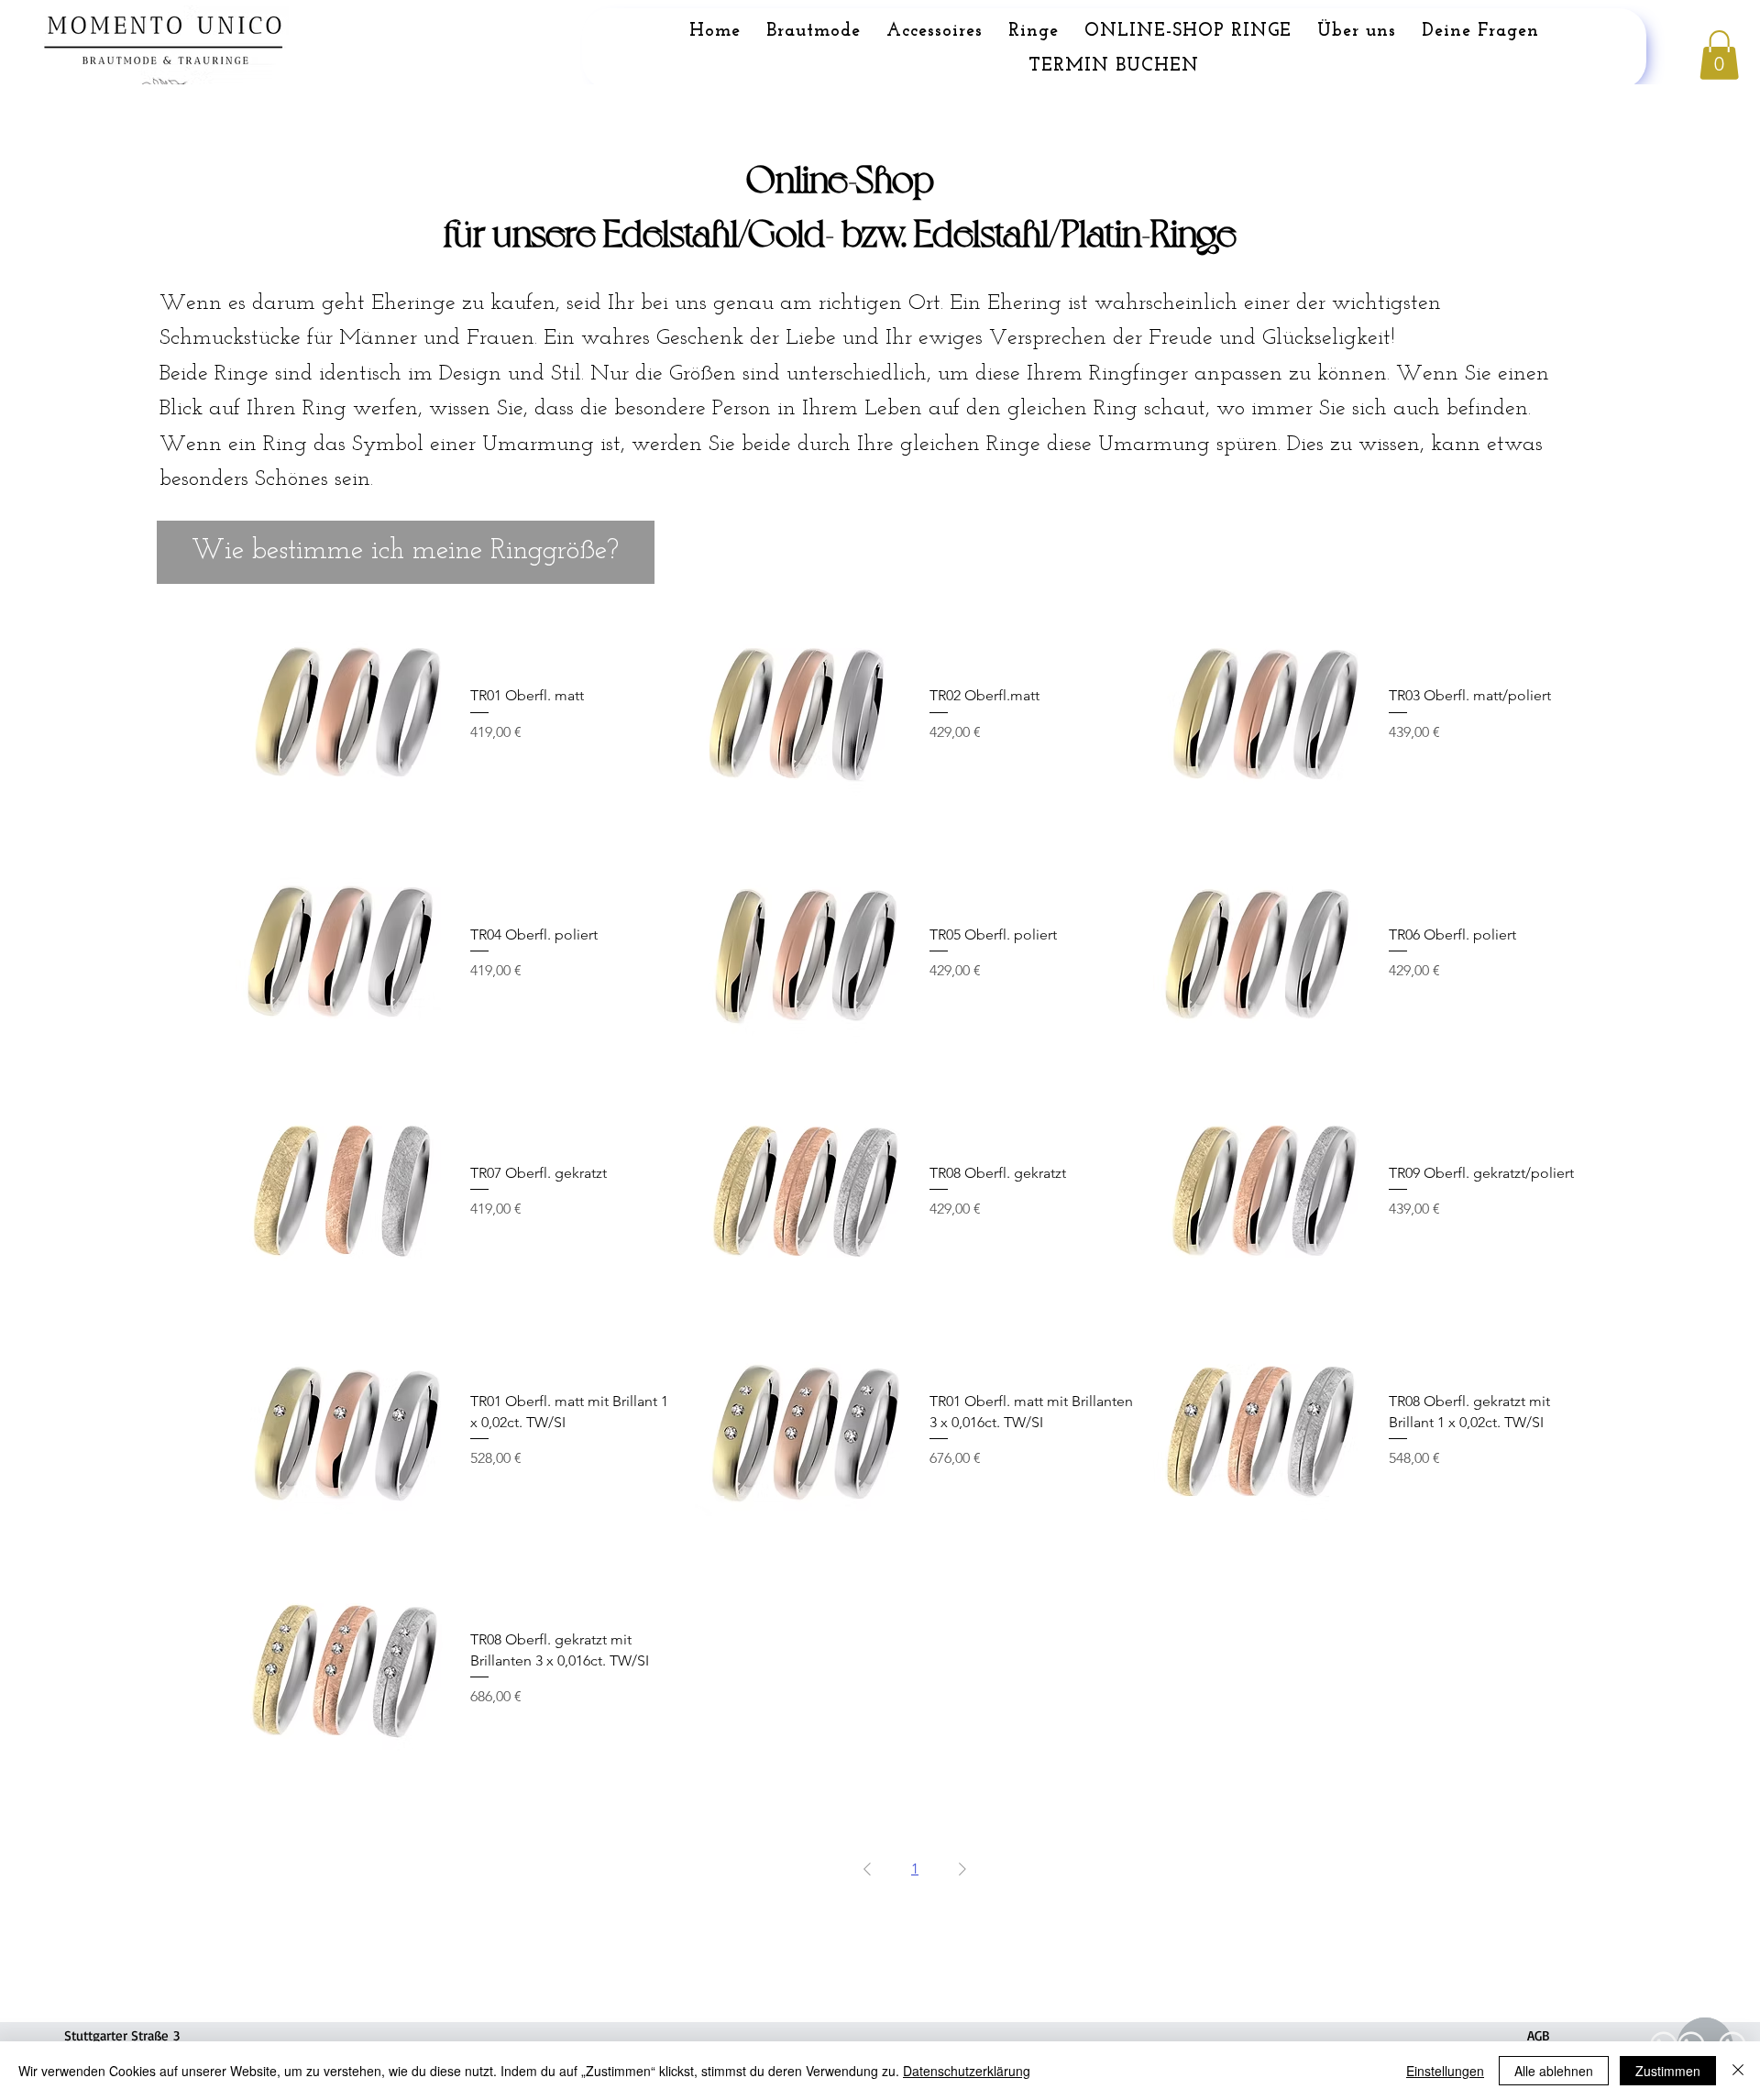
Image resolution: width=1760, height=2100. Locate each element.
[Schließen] (1738, 2071)
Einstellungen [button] (1445, 2071)
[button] (1719, 55)
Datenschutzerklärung (967, 2071)
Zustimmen (1668, 2071)
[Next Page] (962, 1869)
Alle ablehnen (1554, 2071)
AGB (1539, 2035)
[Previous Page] (867, 1869)
